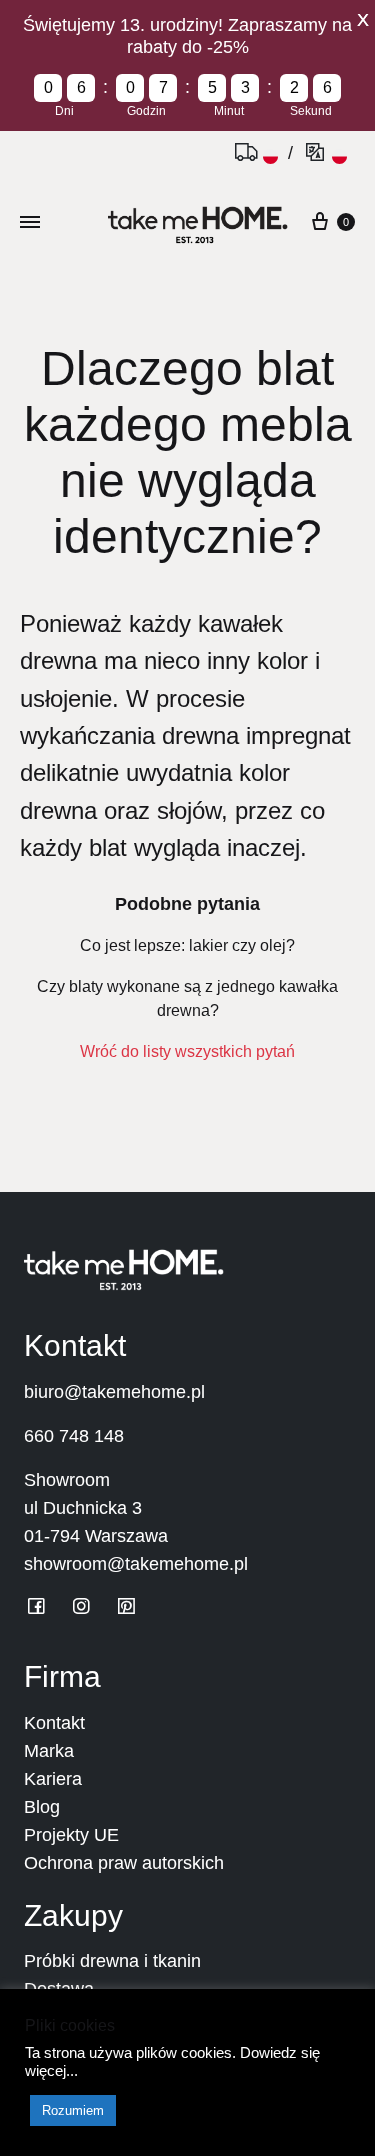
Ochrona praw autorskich (124, 1863)
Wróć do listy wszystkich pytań (187, 1051)
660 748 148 (74, 1436)
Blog (42, 1807)
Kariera (53, 1779)
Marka (49, 1751)
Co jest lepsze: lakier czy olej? (187, 945)
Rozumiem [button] (73, 2110)
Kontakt (54, 1723)
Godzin (146, 111)
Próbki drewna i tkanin (112, 1961)
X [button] (363, 20)
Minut (229, 111)
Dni (64, 111)
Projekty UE (71, 1835)
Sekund (311, 111)
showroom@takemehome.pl (136, 1564)
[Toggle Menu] (30, 221)
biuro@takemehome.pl (114, 1392)
